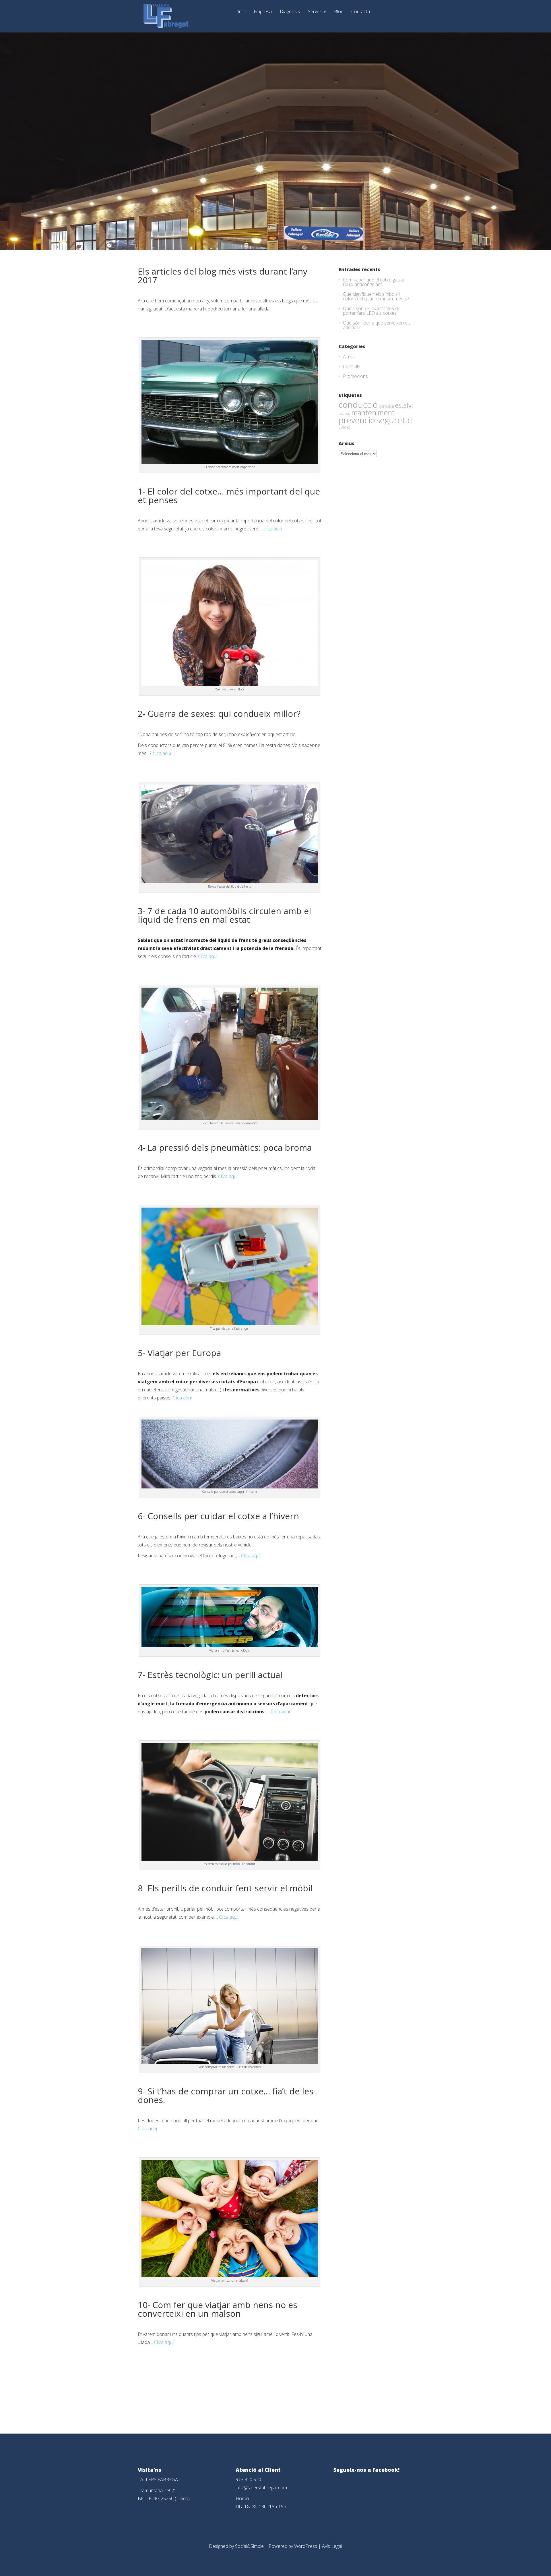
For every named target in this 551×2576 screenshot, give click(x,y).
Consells (352, 366)
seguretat (395, 420)
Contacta (361, 12)
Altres (349, 357)
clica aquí (273, 529)
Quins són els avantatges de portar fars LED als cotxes (372, 311)
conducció (358, 404)
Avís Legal (332, 2546)
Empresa (263, 12)
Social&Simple (249, 2546)
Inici (242, 12)
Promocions (355, 376)
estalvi (404, 405)
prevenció (357, 420)
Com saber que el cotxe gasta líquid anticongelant (373, 282)
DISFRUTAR (386, 407)
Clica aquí (208, 956)
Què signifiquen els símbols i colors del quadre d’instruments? (376, 296)
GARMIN (345, 414)
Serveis (317, 12)
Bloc (339, 12)
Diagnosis (290, 12)
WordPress (306, 2546)
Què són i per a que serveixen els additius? (377, 325)
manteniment (373, 412)
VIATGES (344, 428)
